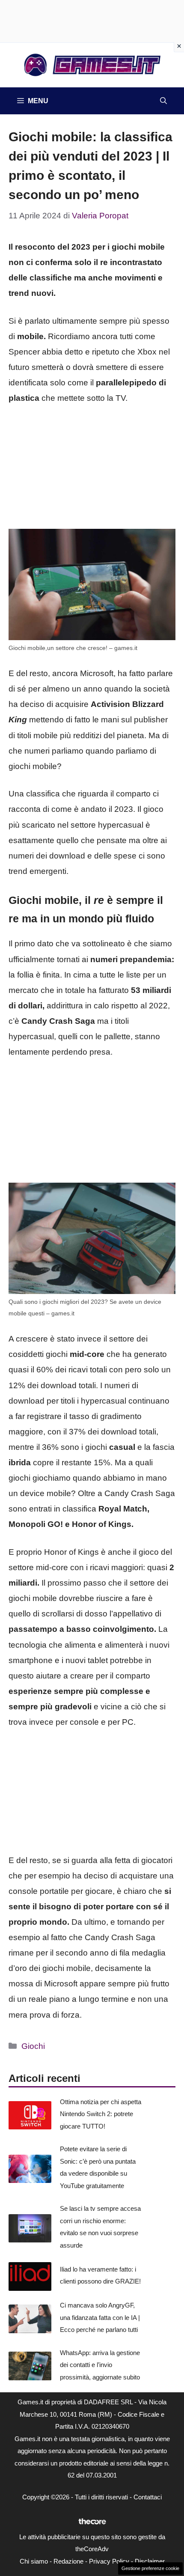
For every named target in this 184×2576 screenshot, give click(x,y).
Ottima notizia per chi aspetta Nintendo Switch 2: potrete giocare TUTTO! (101, 2114)
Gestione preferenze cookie (150, 2568)
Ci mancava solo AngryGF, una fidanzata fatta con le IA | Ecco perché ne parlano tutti (100, 2317)
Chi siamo (34, 2561)
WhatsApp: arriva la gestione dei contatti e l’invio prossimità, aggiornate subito (100, 2365)
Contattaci (148, 2497)
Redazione (68, 2561)
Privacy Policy (109, 2561)
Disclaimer (150, 2561)
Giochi (33, 2046)
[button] (163, 101)
